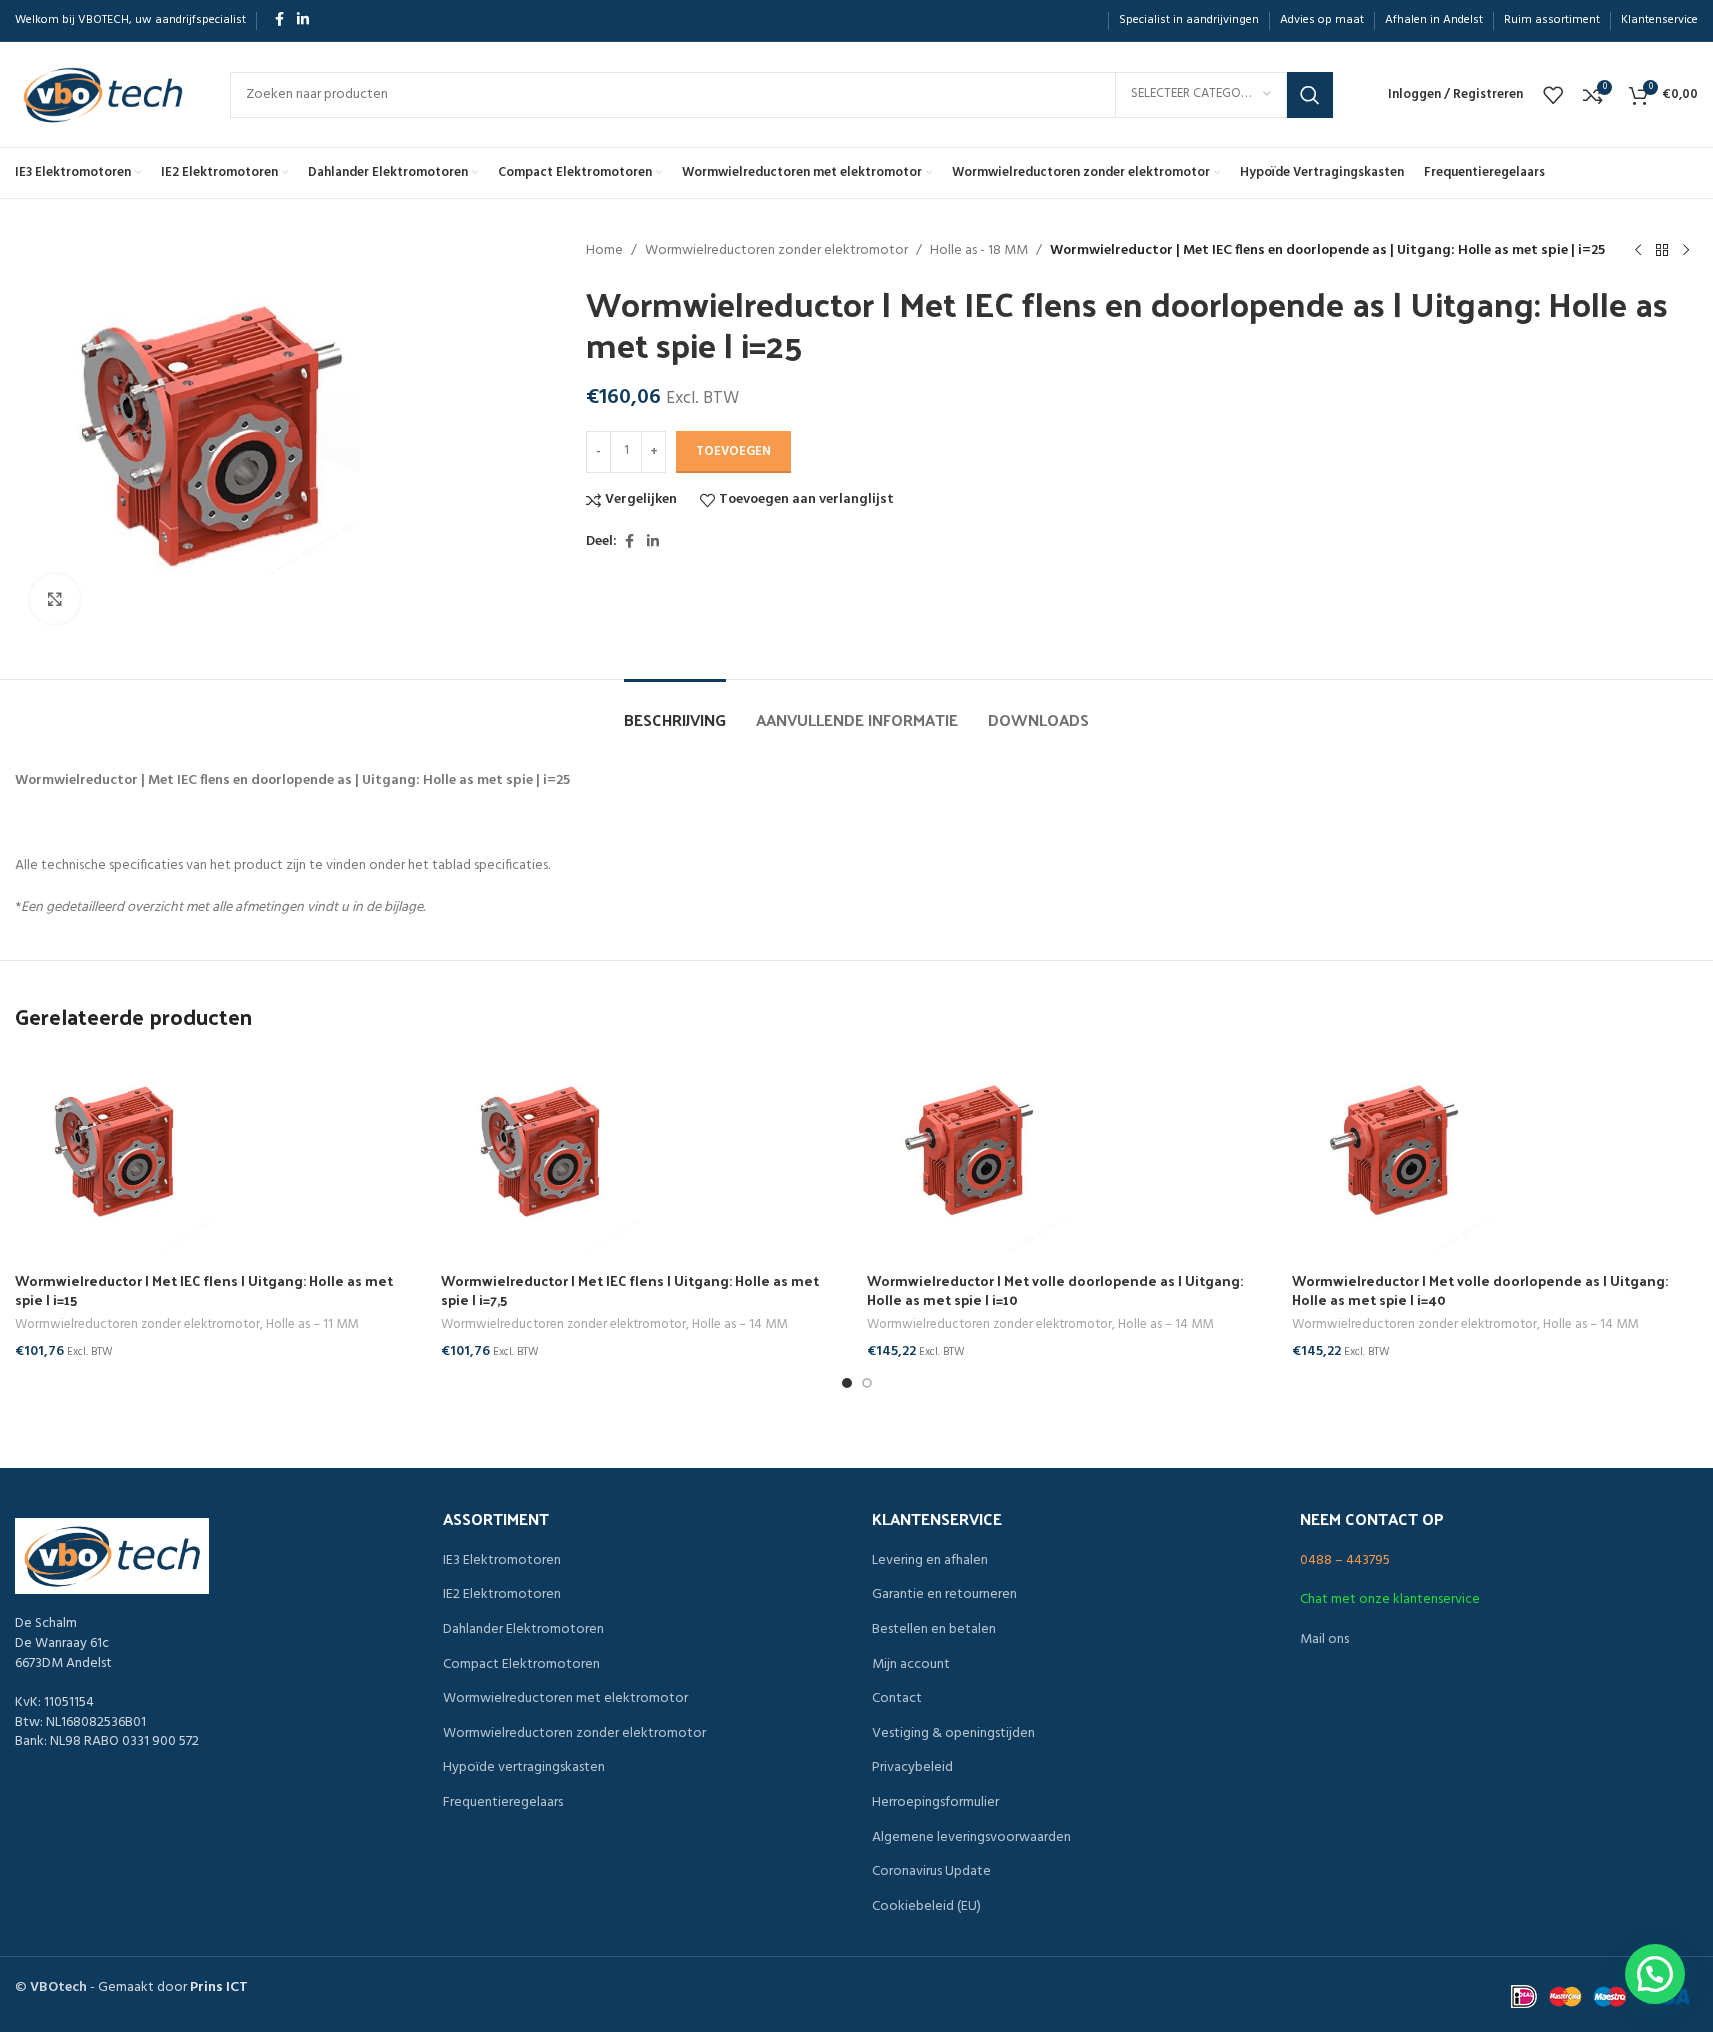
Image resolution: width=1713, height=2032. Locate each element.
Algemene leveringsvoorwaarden (971, 1838)
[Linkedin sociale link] (303, 20)
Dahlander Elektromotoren (523, 1630)
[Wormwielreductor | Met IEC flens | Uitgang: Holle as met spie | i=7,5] (644, 1152)
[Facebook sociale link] (279, 20)
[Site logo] (102, 94)
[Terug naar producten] (1662, 251)
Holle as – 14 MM (739, 1324)
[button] (1655, 1974)
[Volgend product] (1686, 251)
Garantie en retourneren (944, 1595)
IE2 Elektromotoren (502, 1595)
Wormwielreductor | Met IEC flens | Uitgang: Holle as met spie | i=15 (204, 1290)
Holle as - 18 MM (979, 251)
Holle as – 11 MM (312, 1324)
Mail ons (1324, 1639)
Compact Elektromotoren (521, 1665)
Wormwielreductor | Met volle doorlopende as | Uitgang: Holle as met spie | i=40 (1480, 1290)
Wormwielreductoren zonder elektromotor (776, 251)
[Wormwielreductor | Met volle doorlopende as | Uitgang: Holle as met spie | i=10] (1070, 1152)
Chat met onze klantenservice (1390, 1599)
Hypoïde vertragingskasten (524, 1768)
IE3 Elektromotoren (502, 1561)
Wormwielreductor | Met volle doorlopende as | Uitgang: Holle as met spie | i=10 (1055, 1290)
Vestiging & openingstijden (953, 1734)
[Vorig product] (1638, 251)
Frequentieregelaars (503, 1803)
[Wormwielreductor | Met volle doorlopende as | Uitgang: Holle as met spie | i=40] (1495, 1152)
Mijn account (911, 1665)
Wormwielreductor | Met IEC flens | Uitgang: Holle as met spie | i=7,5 (630, 1290)
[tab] (675, 709)
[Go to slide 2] (867, 1383)
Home (604, 251)
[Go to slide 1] (847, 1383)
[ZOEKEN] (1310, 95)
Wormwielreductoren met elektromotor (565, 1699)
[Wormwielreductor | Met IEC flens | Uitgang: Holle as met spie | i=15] (218, 1152)
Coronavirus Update (931, 1872)
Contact (897, 1699)
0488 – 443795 (1345, 1560)
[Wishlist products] (1553, 95)
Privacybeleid (912, 1768)
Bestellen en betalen (934, 1630)
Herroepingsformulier (935, 1803)
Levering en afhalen (930, 1561)
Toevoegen (733, 451)
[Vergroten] (55, 599)
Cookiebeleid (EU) (926, 1907)
